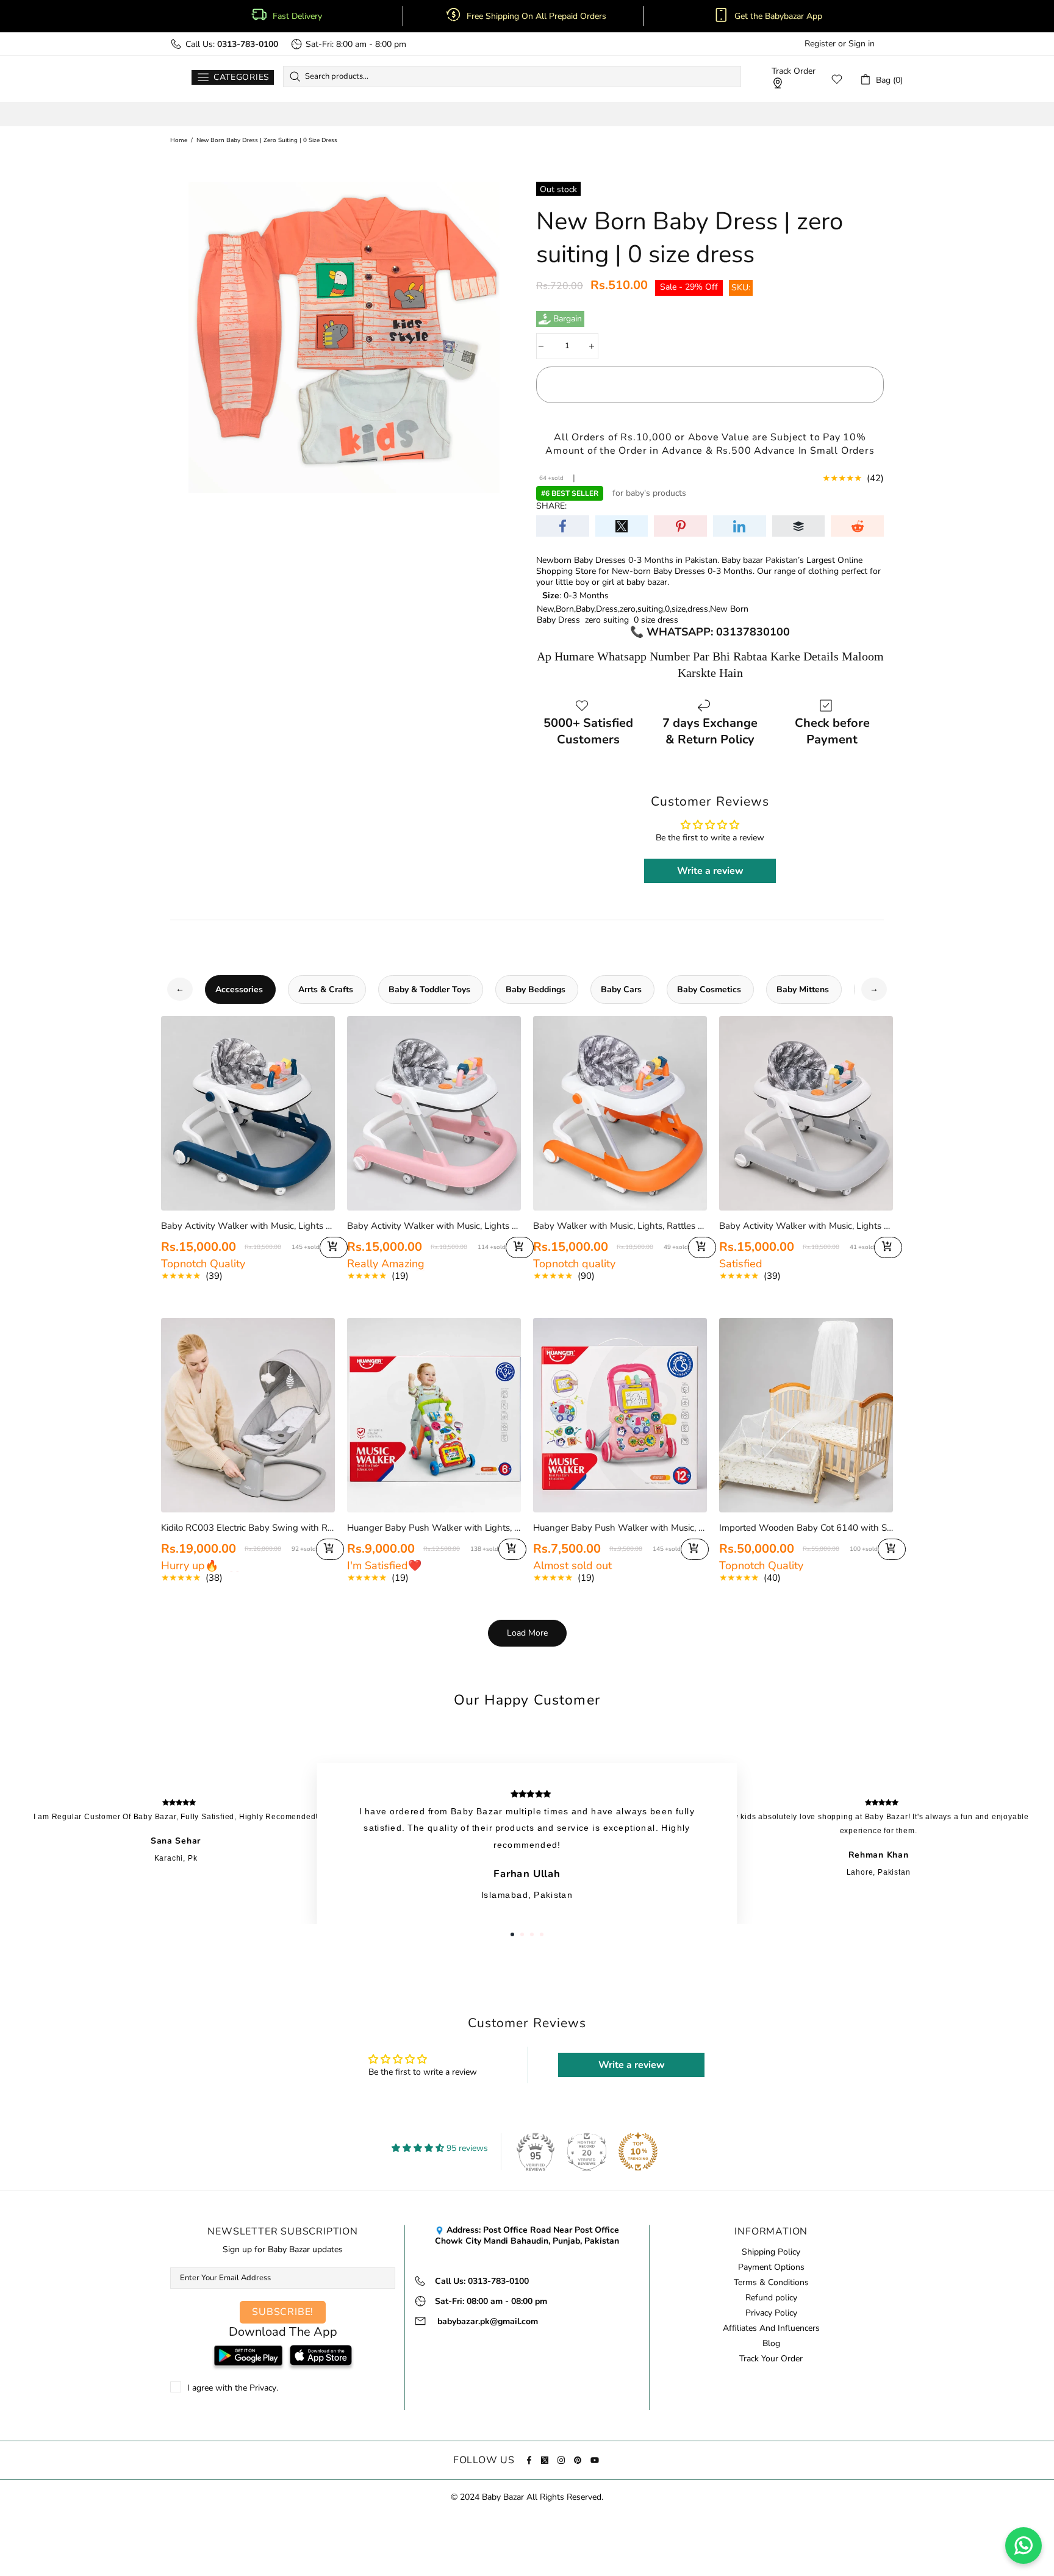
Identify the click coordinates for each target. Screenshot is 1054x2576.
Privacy (263, 2388)
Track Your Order (771, 2359)
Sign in (862, 44)
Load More (527, 1633)
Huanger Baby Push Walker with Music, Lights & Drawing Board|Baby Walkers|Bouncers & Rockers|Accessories (620, 1528)
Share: (551, 506)
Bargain (568, 319)
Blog (771, 2344)
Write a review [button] (710, 871)
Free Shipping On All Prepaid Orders (538, 16)
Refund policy (771, 2298)
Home (179, 140)
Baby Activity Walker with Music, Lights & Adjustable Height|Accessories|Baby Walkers (248, 1226)
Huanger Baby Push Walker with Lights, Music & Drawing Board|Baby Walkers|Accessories (434, 1528)
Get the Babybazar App (778, 16)
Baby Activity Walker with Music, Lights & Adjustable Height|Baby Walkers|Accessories (806, 1226)
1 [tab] (512, 1934)
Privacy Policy (771, 2313)
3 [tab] (532, 1934)
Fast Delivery (297, 16)
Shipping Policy (771, 2252)
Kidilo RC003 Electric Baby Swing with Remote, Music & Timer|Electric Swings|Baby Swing (248, 1528)
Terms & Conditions (771, 2283)
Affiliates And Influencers (771, 2328)
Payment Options (771, 2267)
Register (820, 44)
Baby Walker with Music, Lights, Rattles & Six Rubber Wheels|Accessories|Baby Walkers (620, 1226)
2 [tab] (522, 1934)
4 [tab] (542, 1934)
